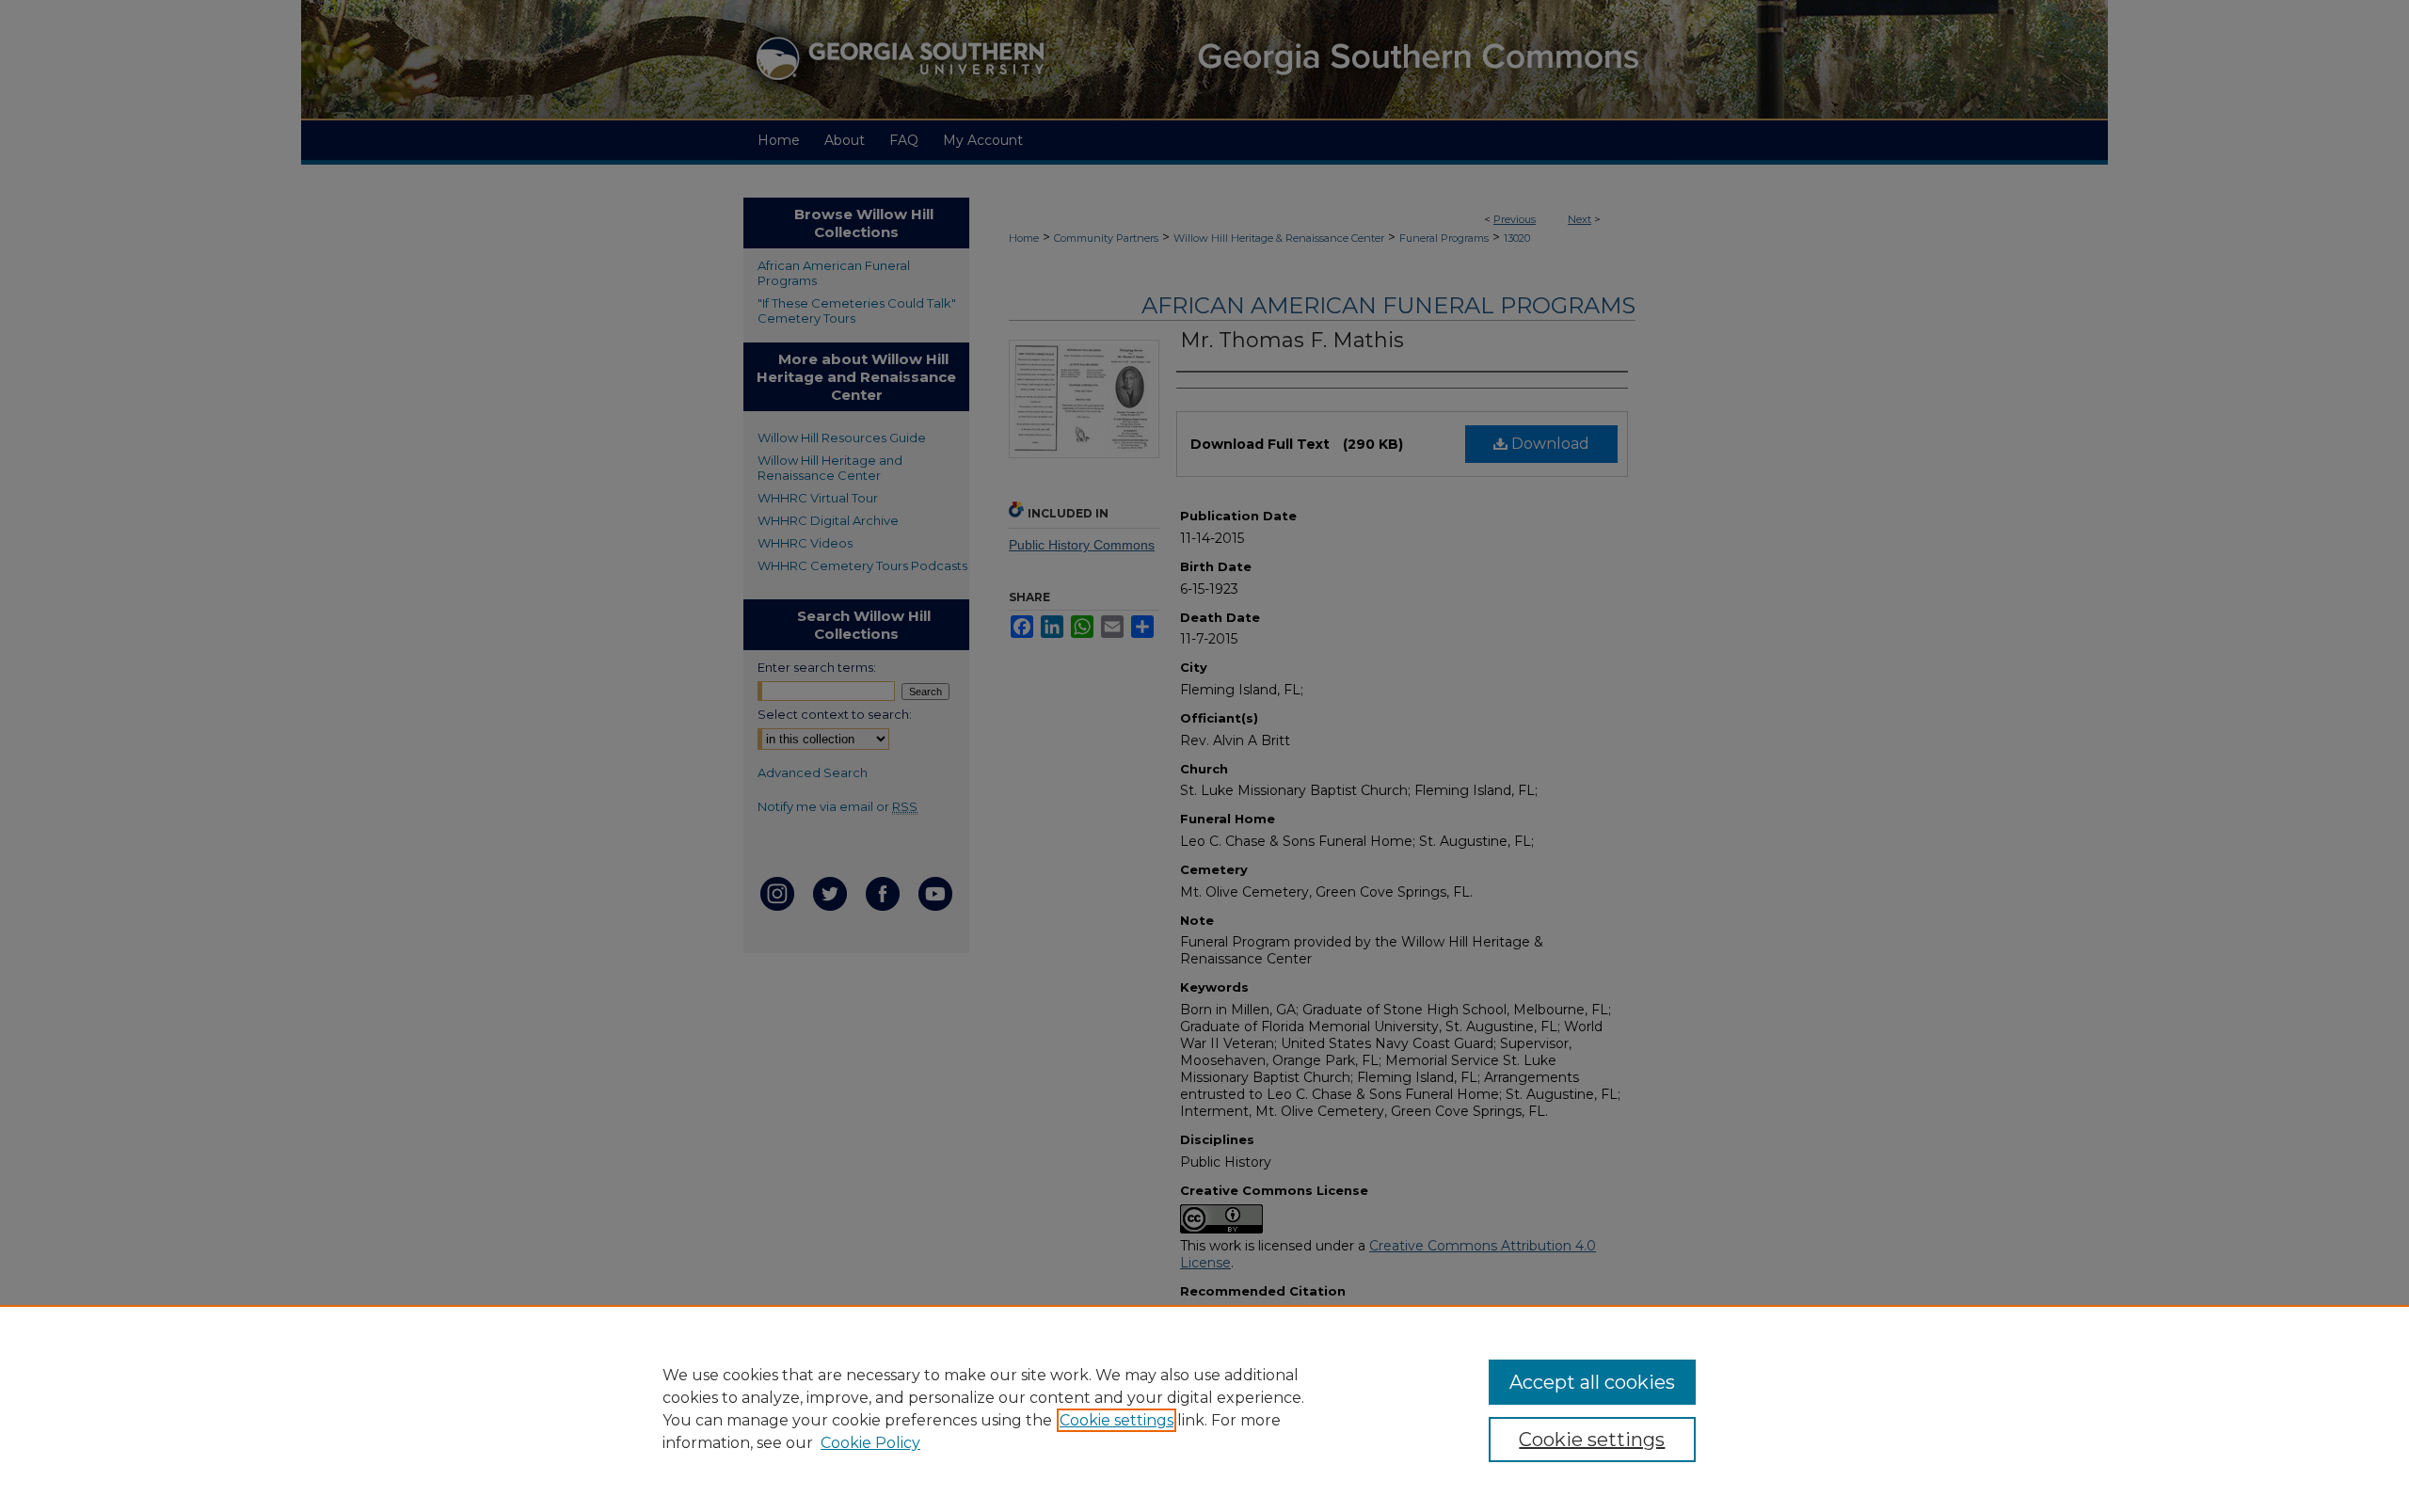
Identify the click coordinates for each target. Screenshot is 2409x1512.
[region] (1204, 1409)
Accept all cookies (1592, 1382)
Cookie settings (1117, 1420)
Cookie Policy (870, 1443)
